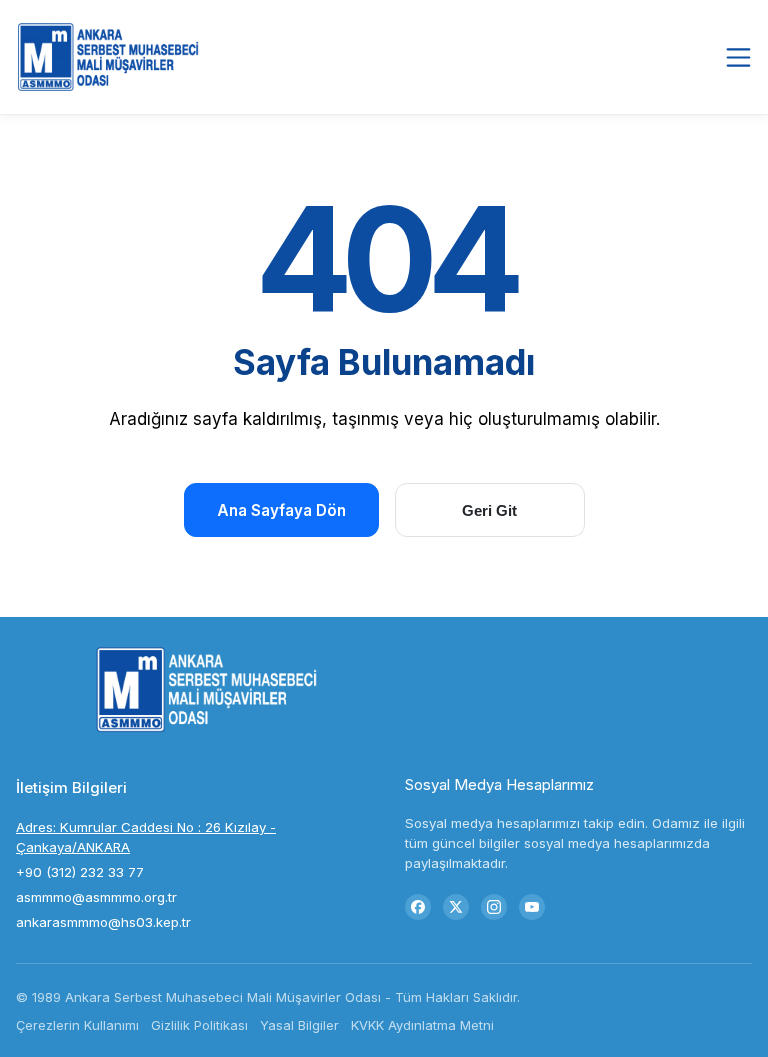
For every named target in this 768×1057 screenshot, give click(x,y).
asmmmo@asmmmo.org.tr (96, 897)
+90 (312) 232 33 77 (80, 872)
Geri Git (489, 510)
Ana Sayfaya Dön (281, 510)
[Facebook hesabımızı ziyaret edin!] (418, 907)
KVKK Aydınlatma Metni (422, 1025)
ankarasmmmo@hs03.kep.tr (103, 922)
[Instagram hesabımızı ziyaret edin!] (494, 907)
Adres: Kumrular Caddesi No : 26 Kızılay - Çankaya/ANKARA (146, 837)
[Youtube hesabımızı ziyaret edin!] (532, 907)
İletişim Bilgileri (71, 787)
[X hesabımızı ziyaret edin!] (456, 907)
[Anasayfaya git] (112, 56)
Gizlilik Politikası (199, 1025)
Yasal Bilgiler (299, 1025)
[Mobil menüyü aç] (738, 57)
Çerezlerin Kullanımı (77, 1025)
